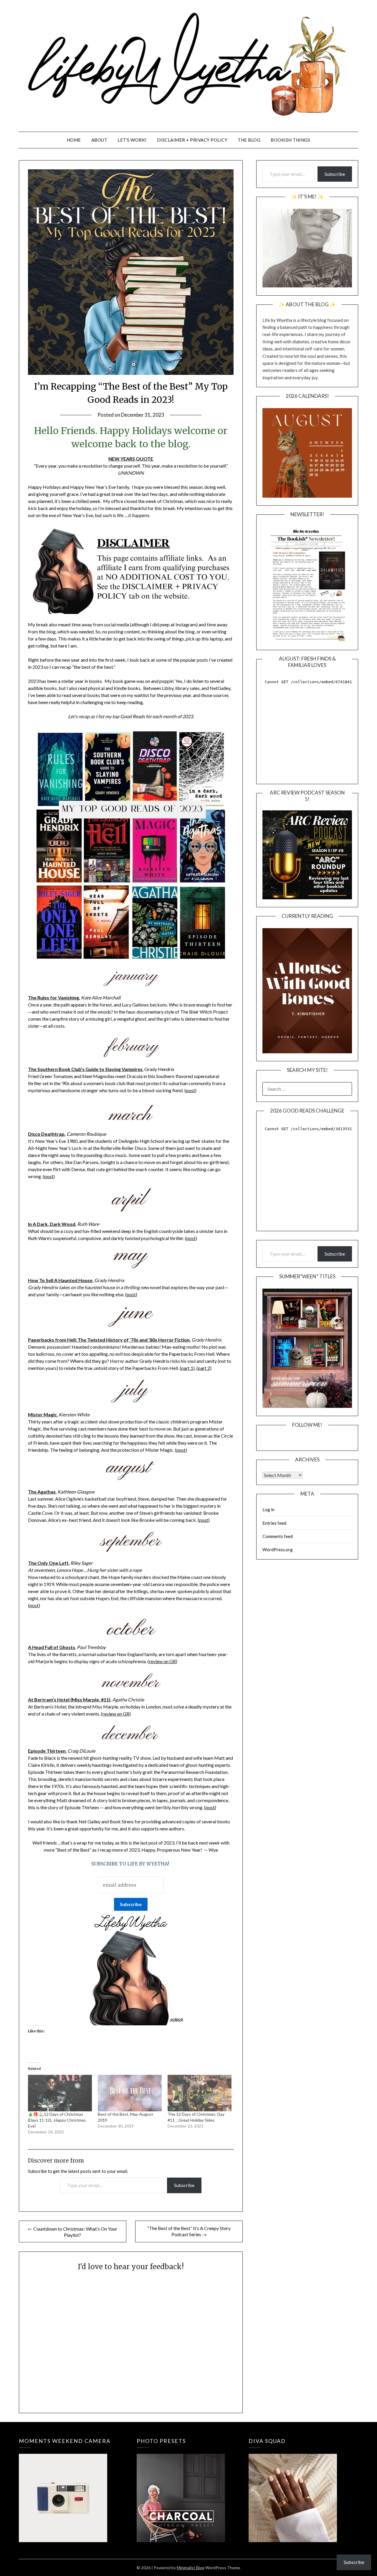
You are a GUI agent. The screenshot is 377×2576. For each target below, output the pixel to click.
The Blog (249, 140)
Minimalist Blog (191, 2568)
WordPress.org (278, 1549)
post (190, 1090)
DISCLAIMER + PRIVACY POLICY (192, 140)
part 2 (204, 1368)
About (99, 140)
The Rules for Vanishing (53, 998)
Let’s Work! (132, 140)
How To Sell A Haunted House (60, 1280)
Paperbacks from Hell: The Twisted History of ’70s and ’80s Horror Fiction (109, 1340)
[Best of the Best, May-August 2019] (130, 2093)
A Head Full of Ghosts (52, 1647)
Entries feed (274, 1523)
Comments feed (278, 1536)
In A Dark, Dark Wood (52, 1224)
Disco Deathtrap (46, 1134)
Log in (268, 1509)
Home (74, 140)
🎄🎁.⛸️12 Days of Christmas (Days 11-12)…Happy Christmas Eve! (57, 2120)
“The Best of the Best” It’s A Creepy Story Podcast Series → (189, 2231)
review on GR (162, 1661)
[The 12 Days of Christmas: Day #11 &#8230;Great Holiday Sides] (200, 2093)
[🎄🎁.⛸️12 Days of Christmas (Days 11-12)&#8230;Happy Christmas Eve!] (60, 2093)
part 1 (187, 1368)
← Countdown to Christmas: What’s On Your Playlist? (72, 2232)
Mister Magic (42, 1414)
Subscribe (184, 2185)
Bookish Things (290, 140)
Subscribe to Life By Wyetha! (131, 1864)
